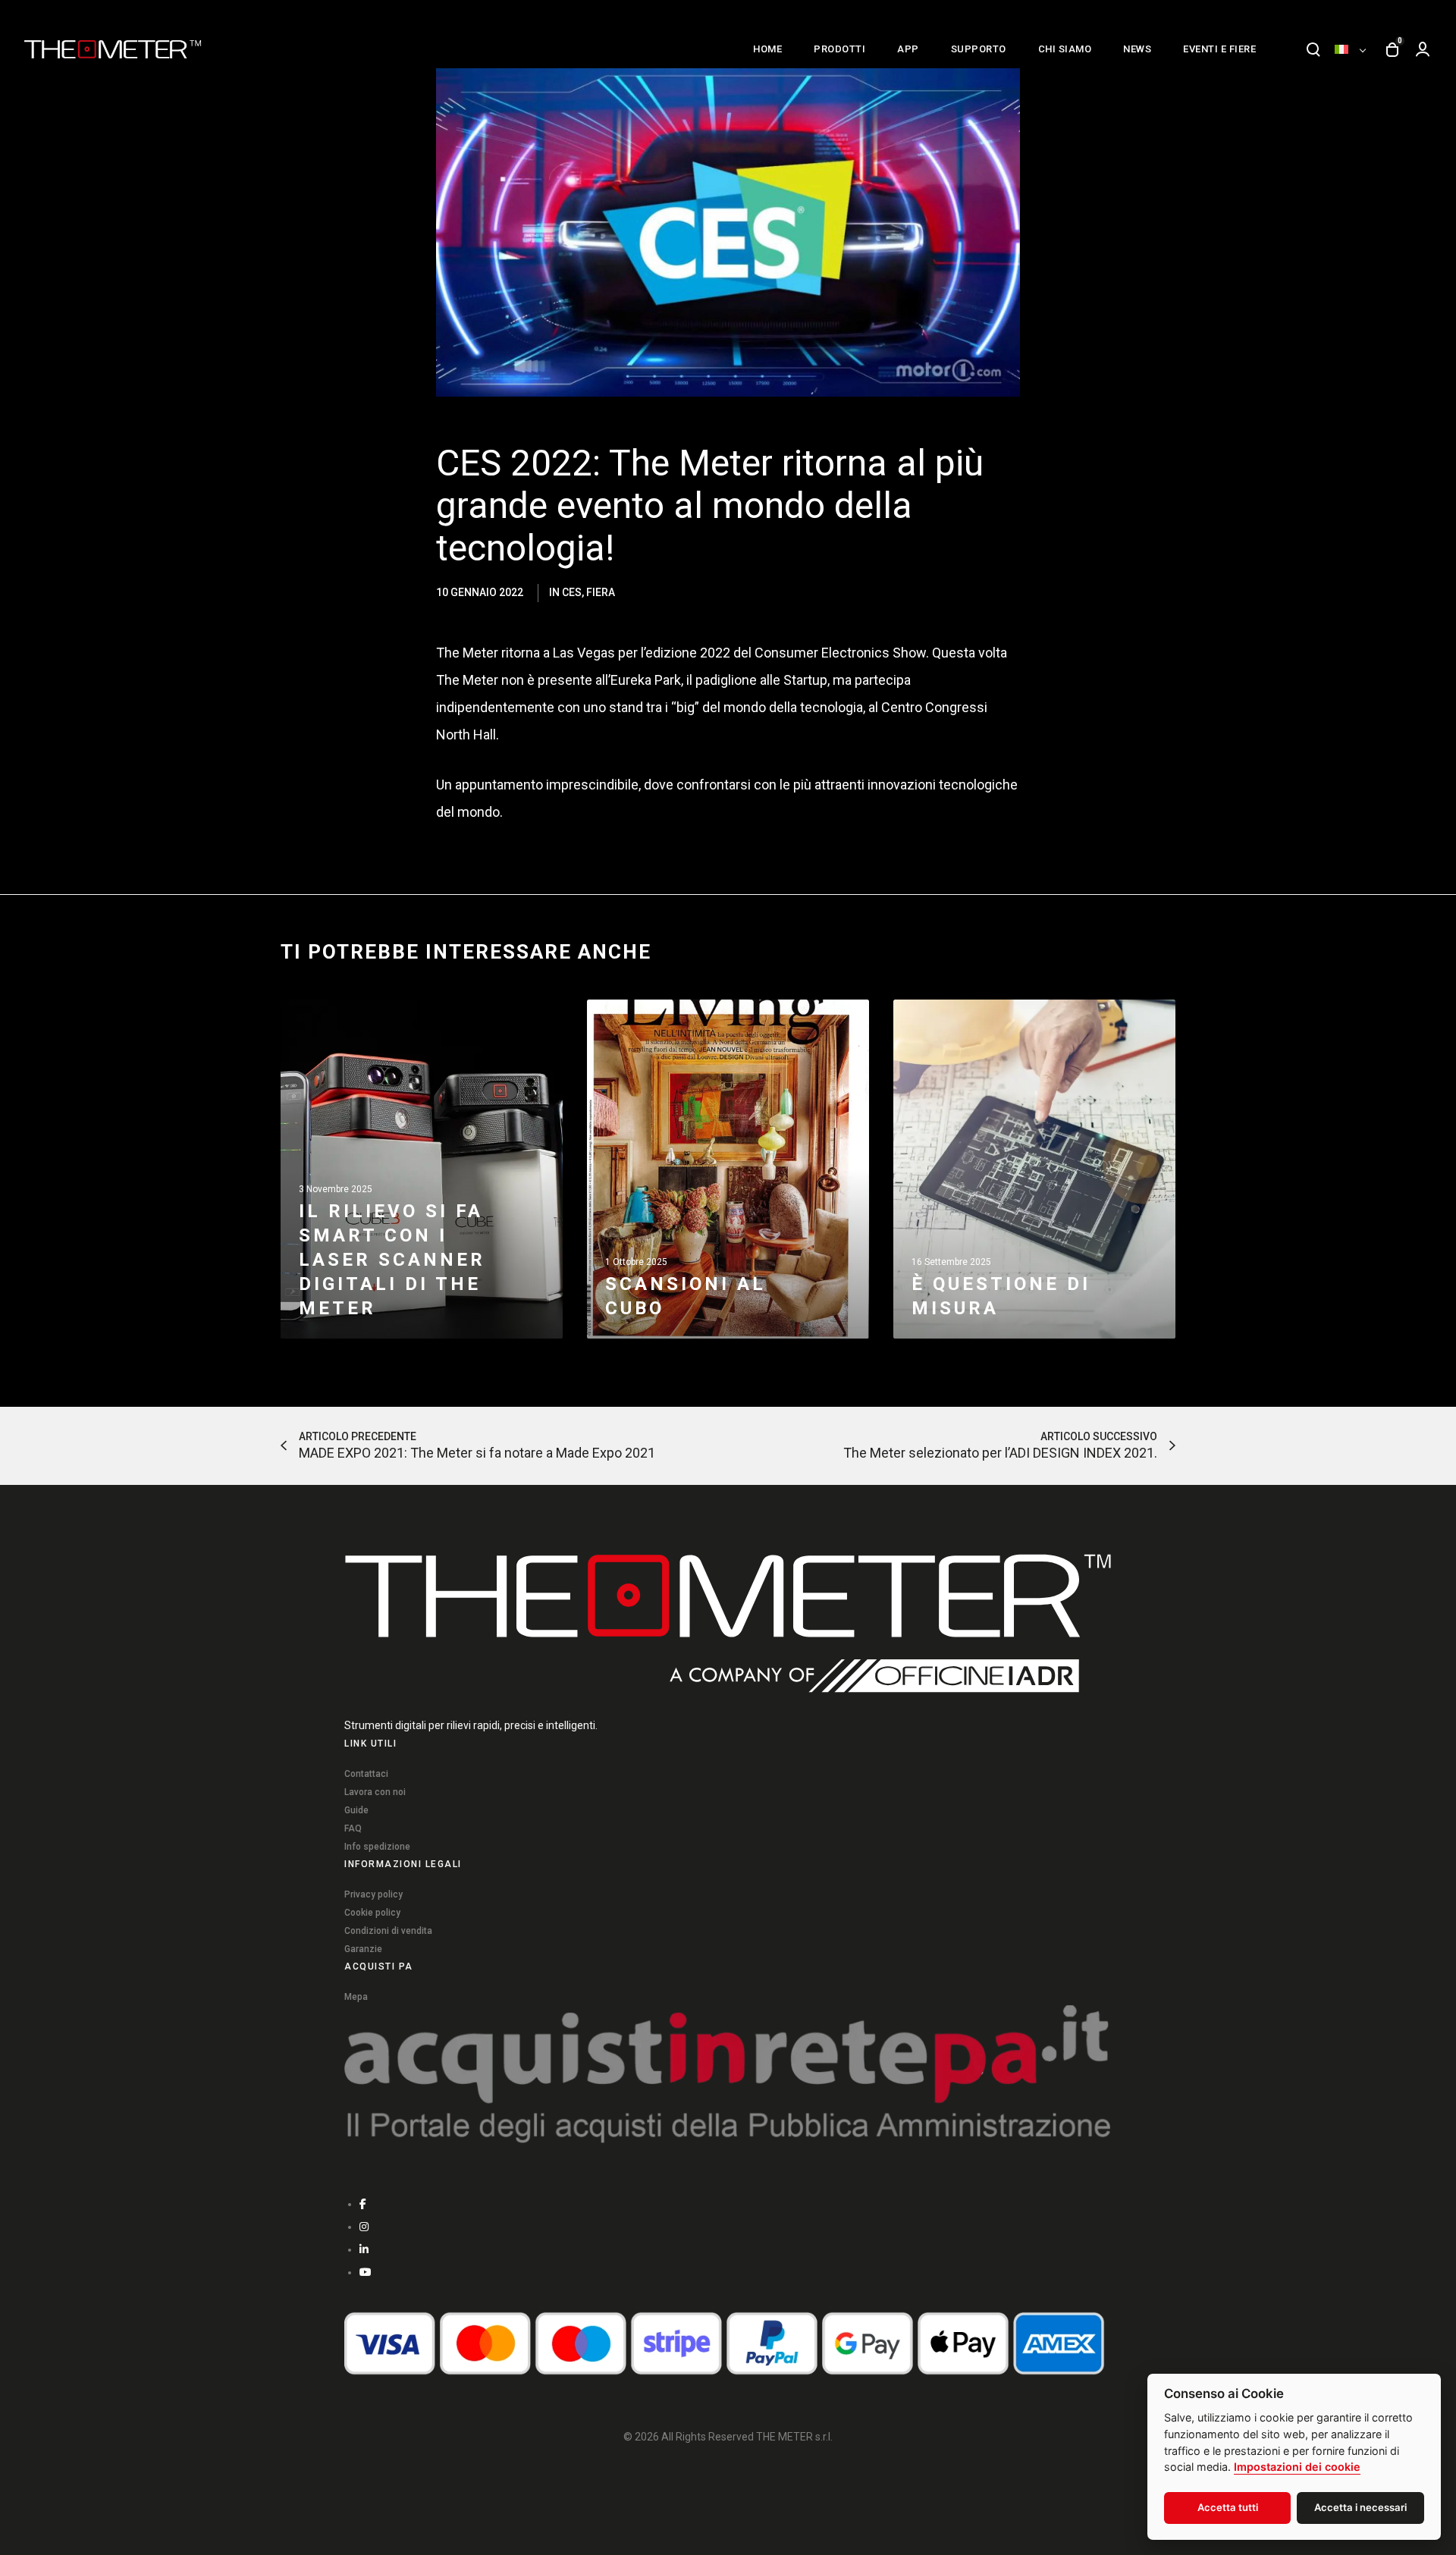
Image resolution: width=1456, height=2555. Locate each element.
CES (572, 592)
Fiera (601, 592)
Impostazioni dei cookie (1297, 2467)
